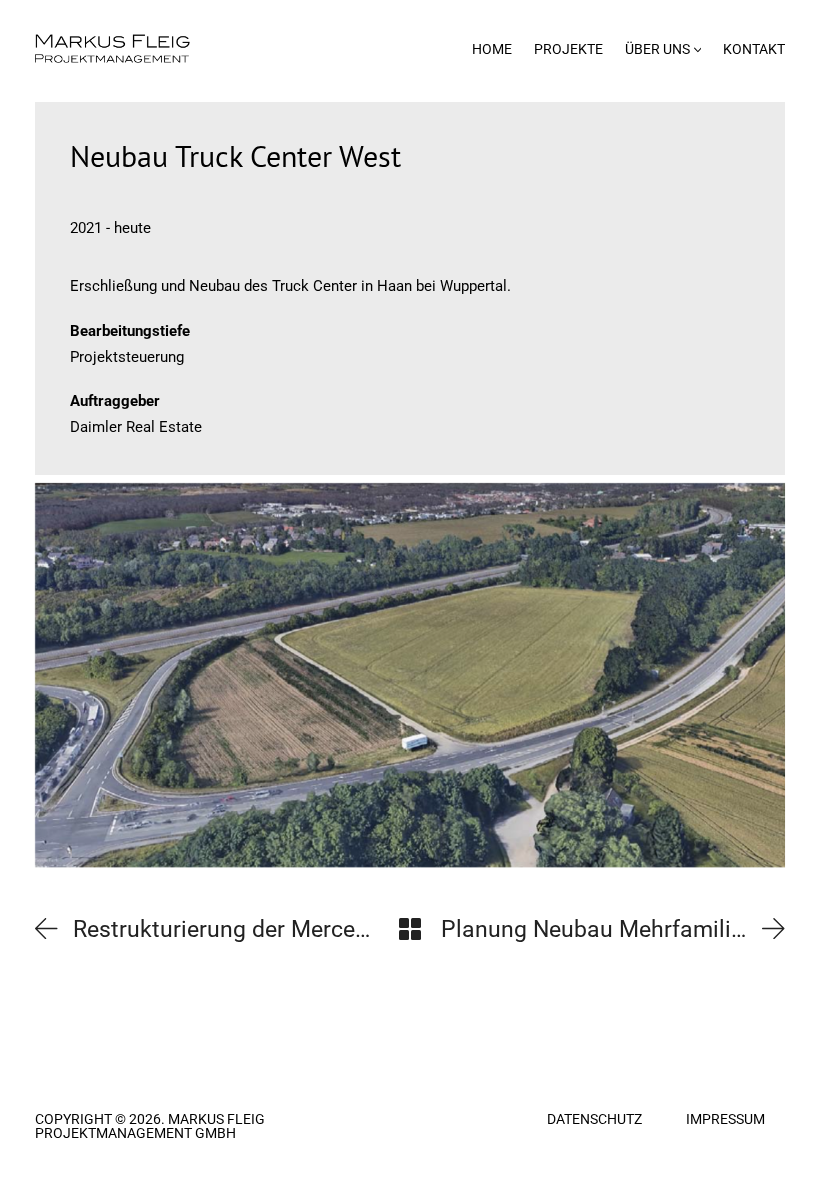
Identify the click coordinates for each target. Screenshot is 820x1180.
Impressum (725, 1119)
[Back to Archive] (410, 929)
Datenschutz (594, 1119)
